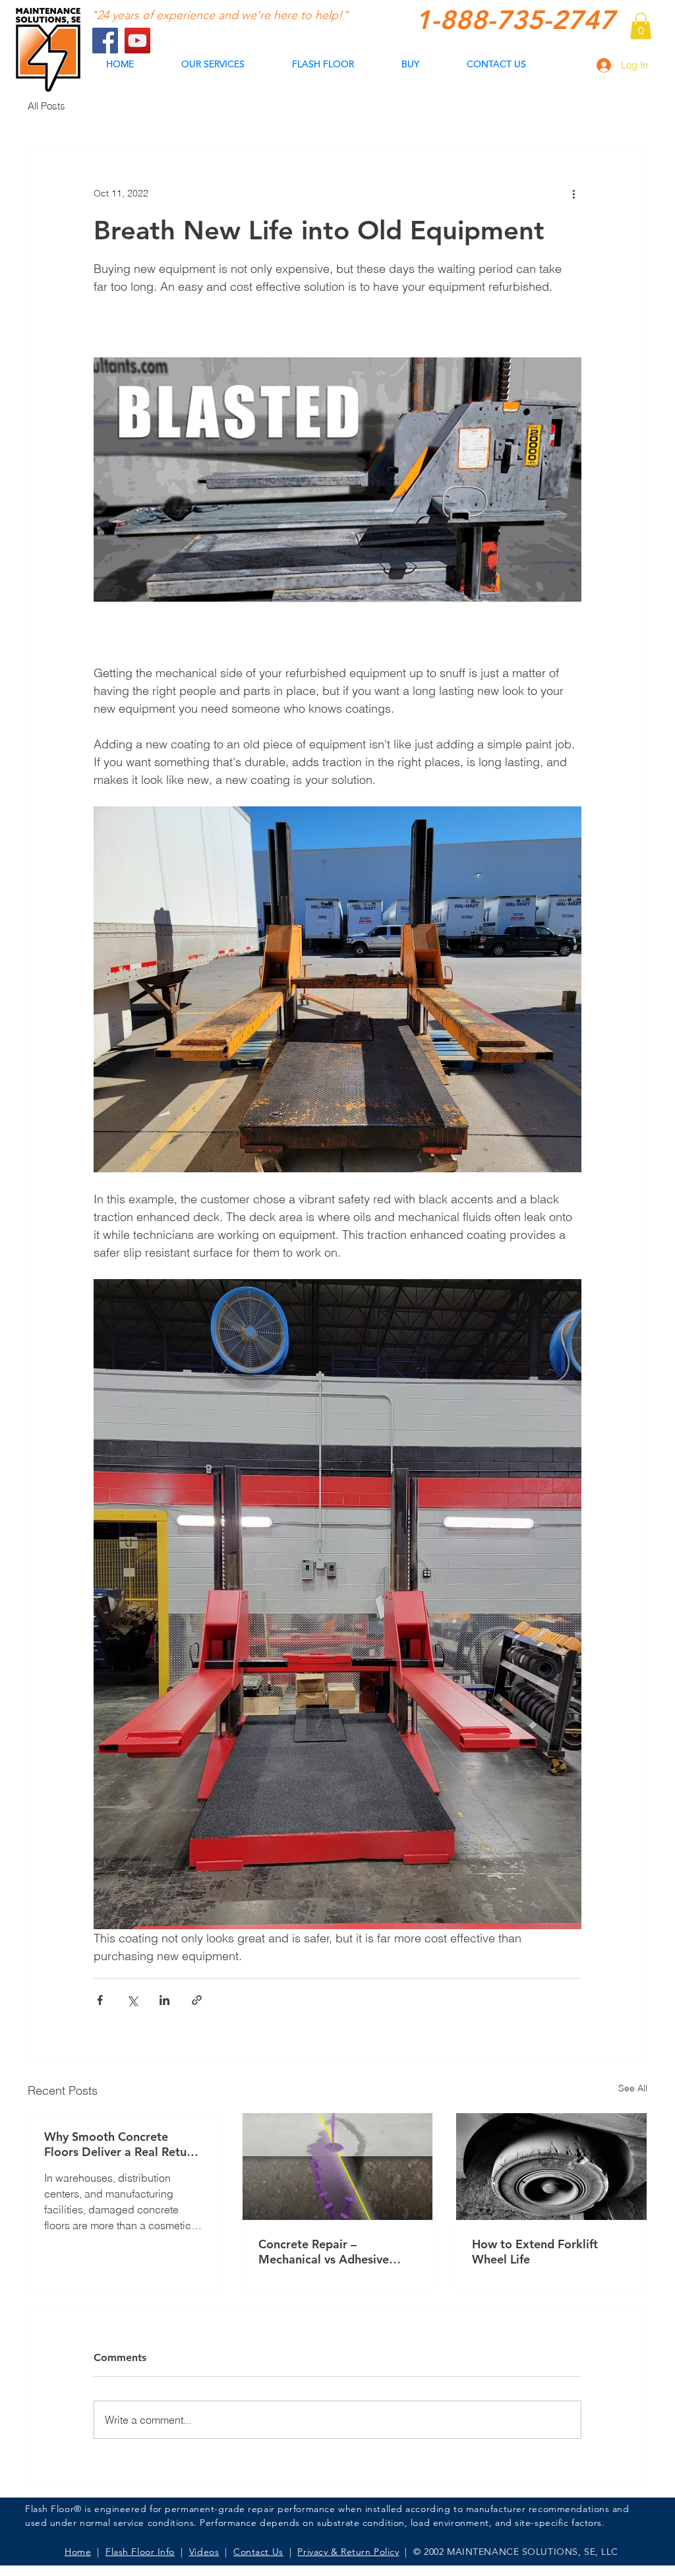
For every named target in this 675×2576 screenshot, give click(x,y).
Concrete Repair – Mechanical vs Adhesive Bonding (324, 2252)
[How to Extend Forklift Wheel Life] (551, 2167)
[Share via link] (197, 2000)
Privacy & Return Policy (348, 2552)
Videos (204, 2552)
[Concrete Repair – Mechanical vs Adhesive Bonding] (338, 2167)
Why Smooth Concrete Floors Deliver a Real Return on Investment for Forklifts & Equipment (123, 2144)
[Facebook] (105, 41)
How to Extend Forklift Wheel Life (535, 2252)
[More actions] (573, 194)
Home (78, 2552)
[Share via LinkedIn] (164, 2000)
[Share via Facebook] (100, 2000)
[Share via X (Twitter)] (132, 2000)
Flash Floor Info (140, 2552)
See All (633, 2088)
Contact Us (258, 2552)
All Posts (46, 106)
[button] (641, 26)
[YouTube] (137, 41)
